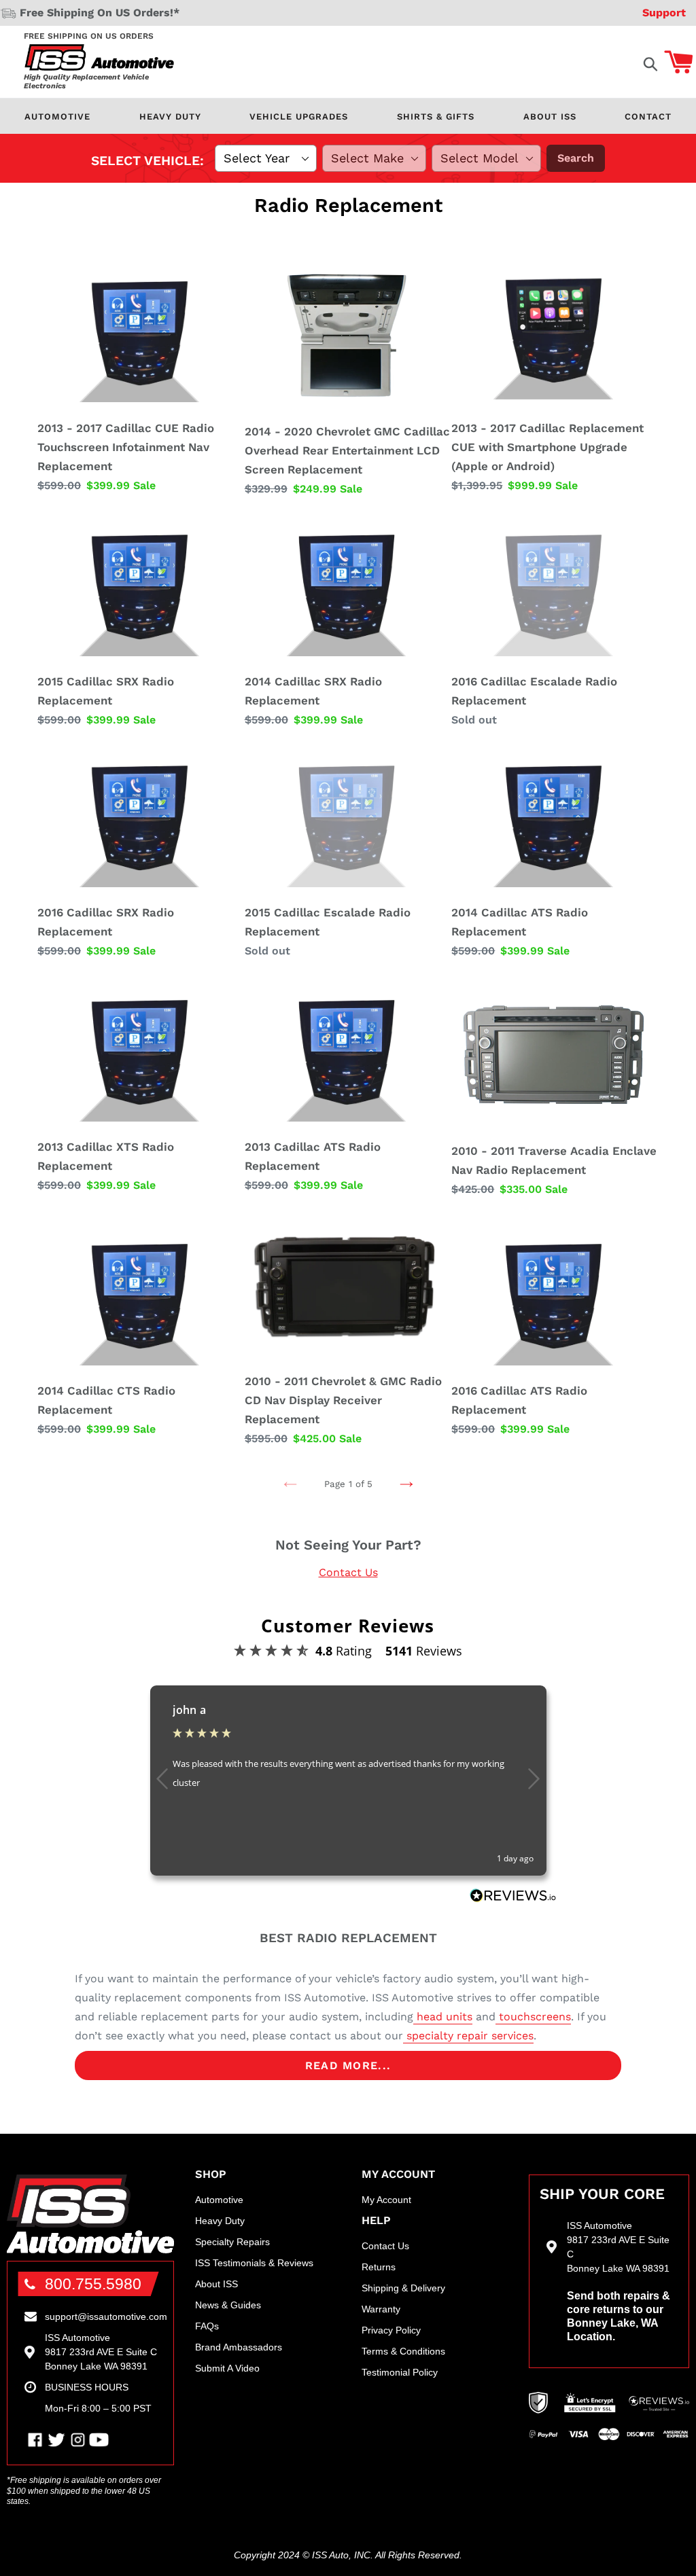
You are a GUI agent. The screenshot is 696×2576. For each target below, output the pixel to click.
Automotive (57, 117)
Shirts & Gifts (436, 117)
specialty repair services (468, 2036)
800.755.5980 (93, 2284)
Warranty (381, 2309)
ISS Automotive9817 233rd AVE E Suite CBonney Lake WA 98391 (101, 2352)
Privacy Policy (391, 2330)
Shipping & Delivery (403, 2288)
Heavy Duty (170, 117)
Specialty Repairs (232, 2242)
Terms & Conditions (403, 2351)
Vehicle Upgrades (299, 117)
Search (576, 158)
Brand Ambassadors (239, 2347)
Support (664, 13)
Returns (379, 2267)
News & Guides (228, 2305)
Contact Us (348, 1572)
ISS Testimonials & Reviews (254, 2263)
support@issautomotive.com (106, 2316)
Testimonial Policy (400, 2372)
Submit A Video (227, 2368)
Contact (648, 117)
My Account (386, 2200)
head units (443, 2017)
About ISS (550, 117)
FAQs (207, 2326)
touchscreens (533, 2017)
